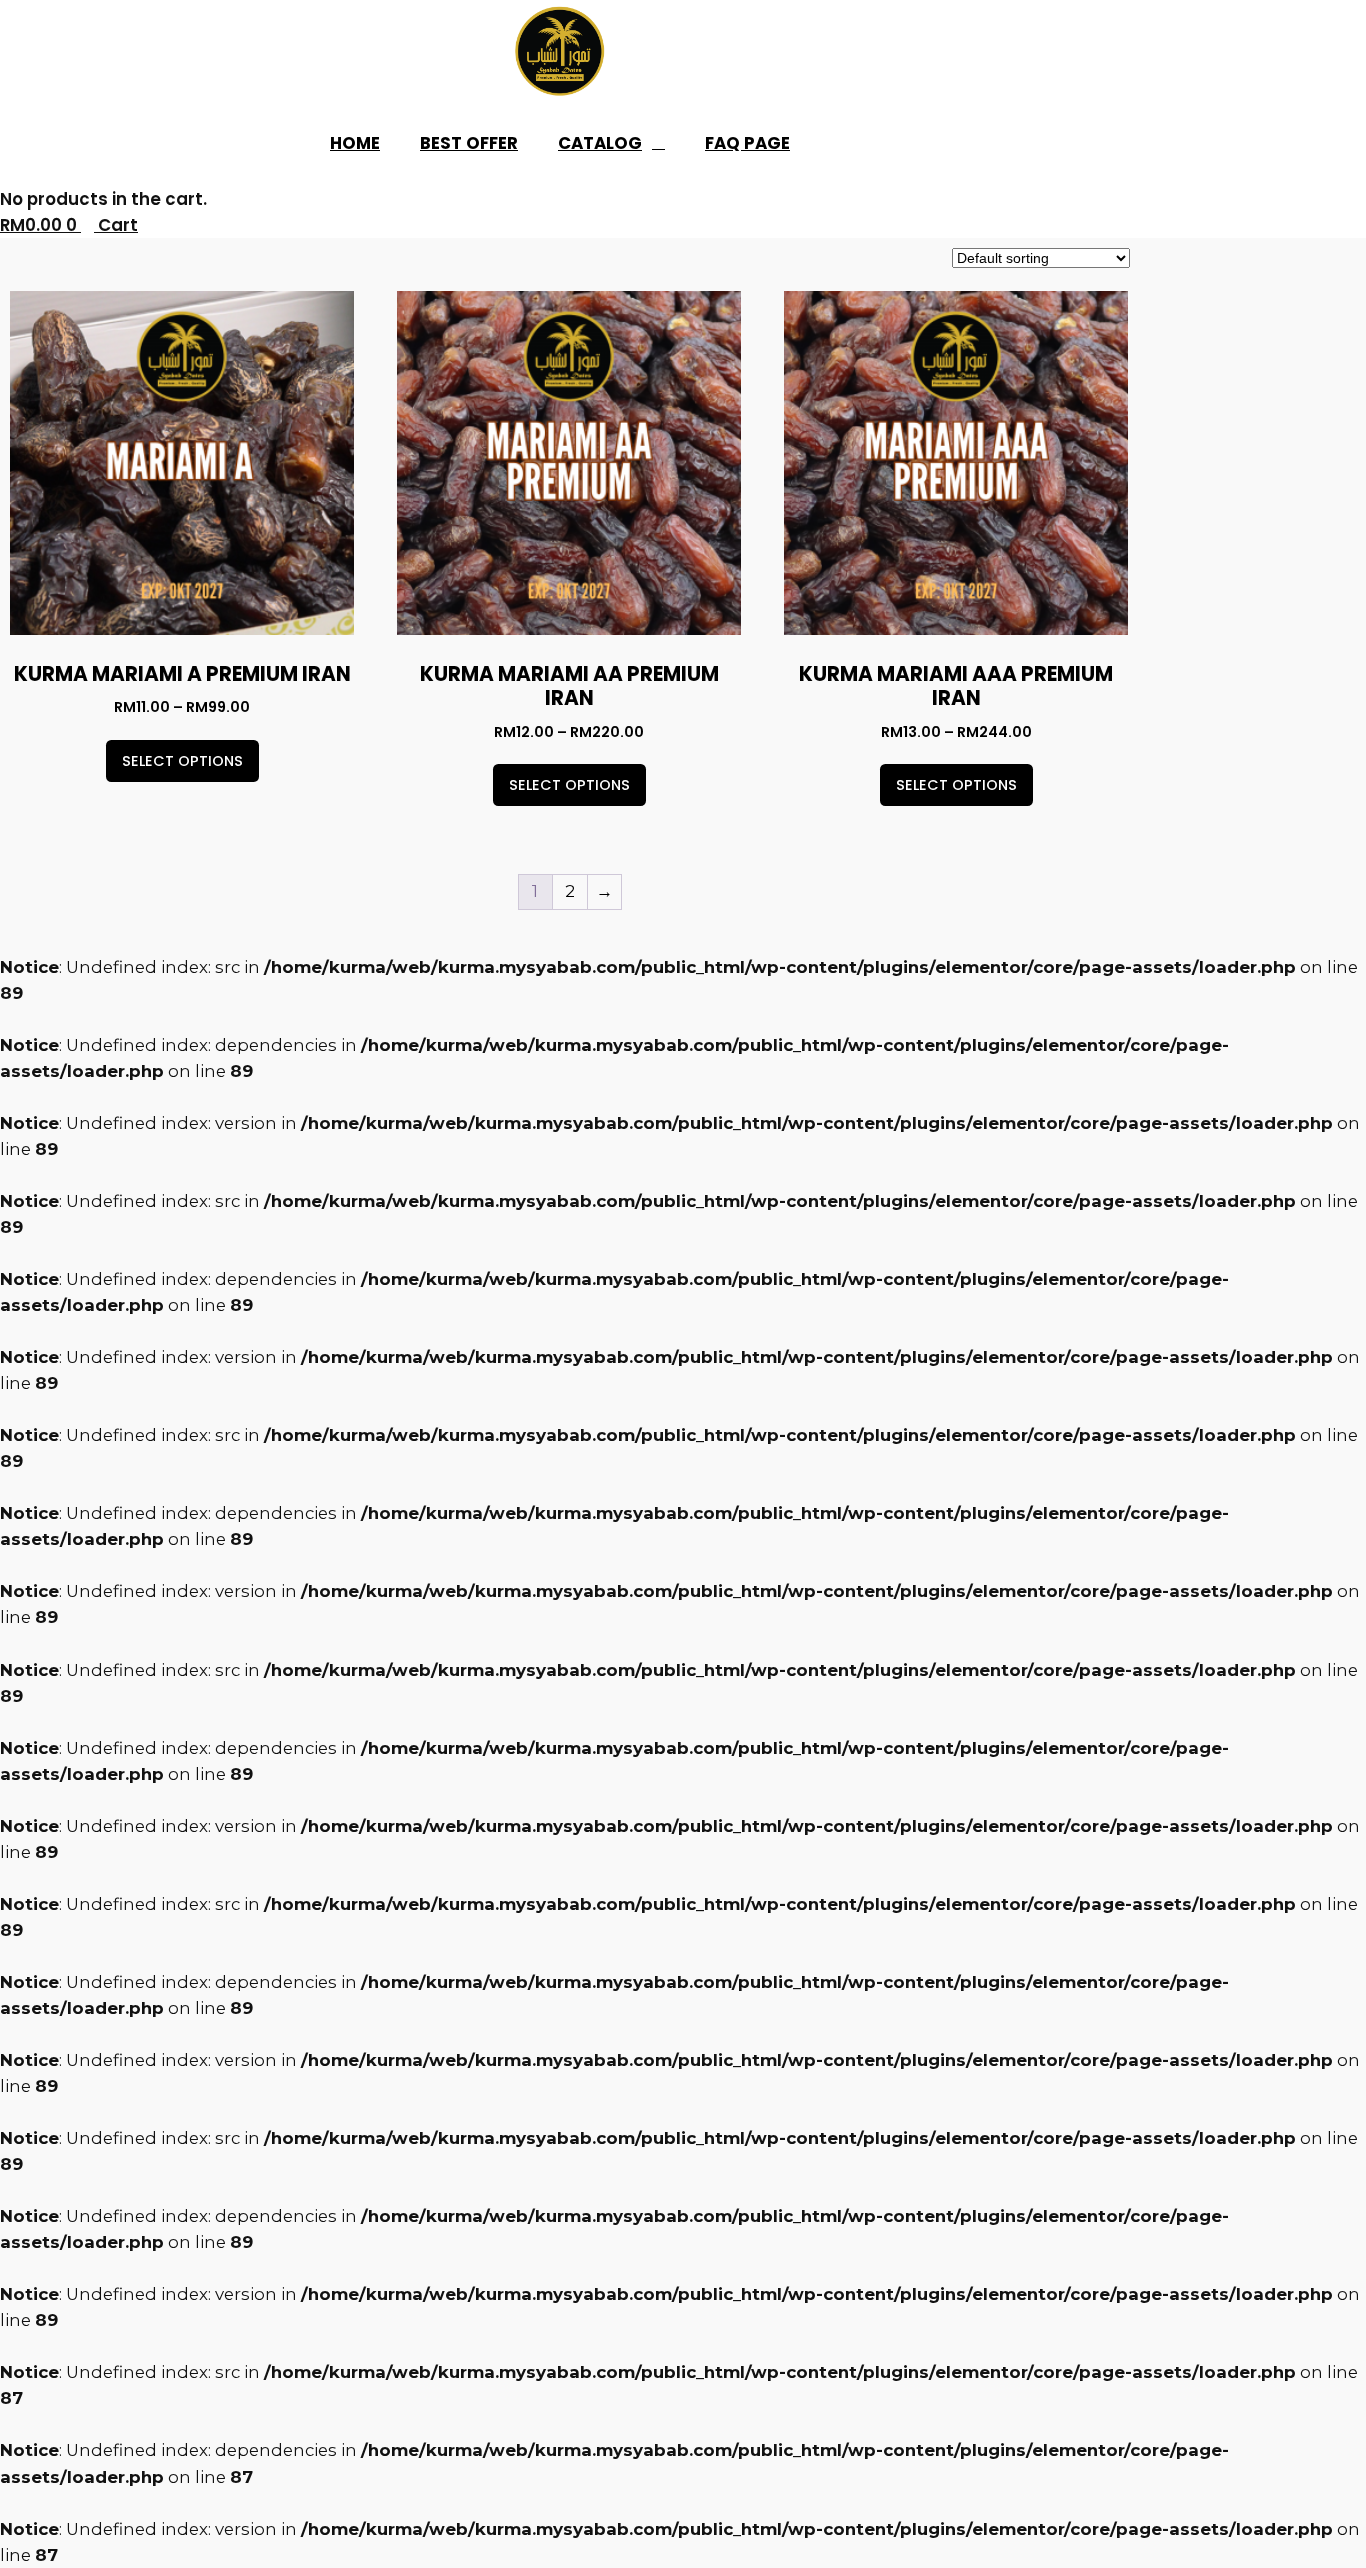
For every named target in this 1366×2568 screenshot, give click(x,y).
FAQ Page (747, 143)
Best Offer (469, 143)
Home (355, 143)
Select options (182, 761)
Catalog (600, 143)
